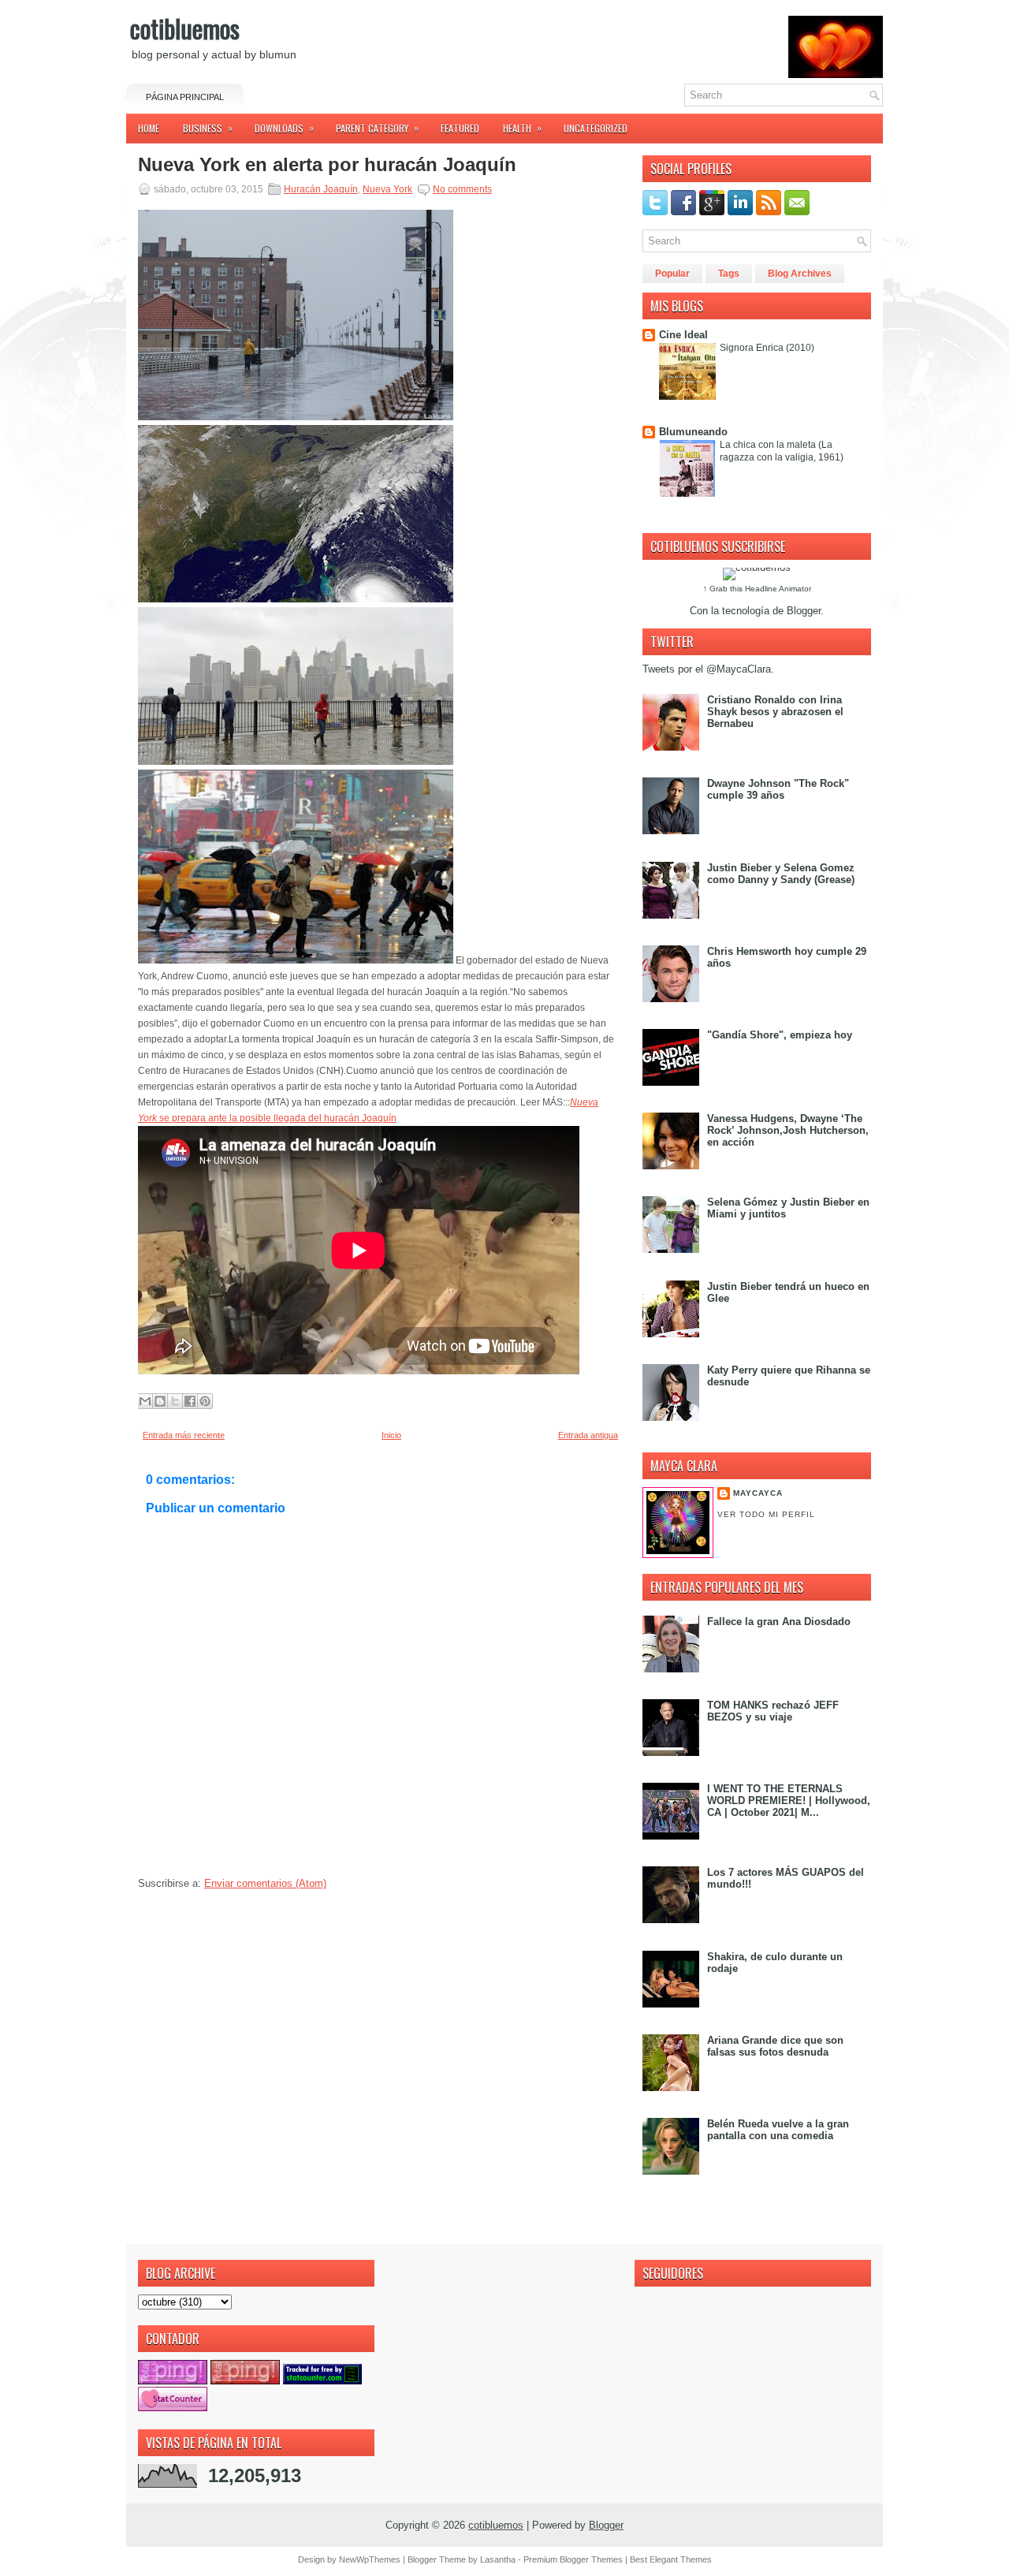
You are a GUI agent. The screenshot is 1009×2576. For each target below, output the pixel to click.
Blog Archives (800, 274)
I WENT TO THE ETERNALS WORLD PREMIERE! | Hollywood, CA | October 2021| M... (789, 1801)
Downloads (284, 128)
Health (522, 128)
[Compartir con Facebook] (190, 1401)
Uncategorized (596, 128)
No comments (462, 189)
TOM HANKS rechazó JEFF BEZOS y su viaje (773, 1711)
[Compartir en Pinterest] (205, 1401)
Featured (460, 128)
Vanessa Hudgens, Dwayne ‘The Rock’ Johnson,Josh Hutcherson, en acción (788, 1130)
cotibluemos (185, 28)
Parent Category (377, 128)
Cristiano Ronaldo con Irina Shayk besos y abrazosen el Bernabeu (775, 712)
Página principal (185, 97)
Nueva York (387, 189)
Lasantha (498, 2559)
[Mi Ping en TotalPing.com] (173, 2381)
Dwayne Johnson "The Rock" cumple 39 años (778, 789)
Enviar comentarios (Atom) (265, 1883)
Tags (729, 274)
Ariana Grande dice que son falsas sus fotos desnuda (775, 2046)
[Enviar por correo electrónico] (145, 1401)
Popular (672, 274)
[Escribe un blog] (160, 1401)
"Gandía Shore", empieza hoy (780, 1035)
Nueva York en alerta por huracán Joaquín (327, 165)
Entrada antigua (588, 1435)
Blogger (804, 611)
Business (208, 128)
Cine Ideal (683, 335)
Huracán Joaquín (321, 189)
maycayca (758, 1493)
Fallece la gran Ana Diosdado (779, 1622)
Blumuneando (693, 432)
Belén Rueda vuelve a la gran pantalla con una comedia (778, 2130)
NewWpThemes (370, 2559)
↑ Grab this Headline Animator (757, 589)
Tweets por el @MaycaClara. (708, 669)
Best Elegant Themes (671, 2559)
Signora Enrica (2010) (767, 348)
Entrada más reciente (184, 1435)
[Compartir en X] (175, 1401)
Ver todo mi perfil (766, 1514)
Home (149, 128)
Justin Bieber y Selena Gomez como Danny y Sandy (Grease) (781, 874)
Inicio (391, 1435)
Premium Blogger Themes (573, 2559)
